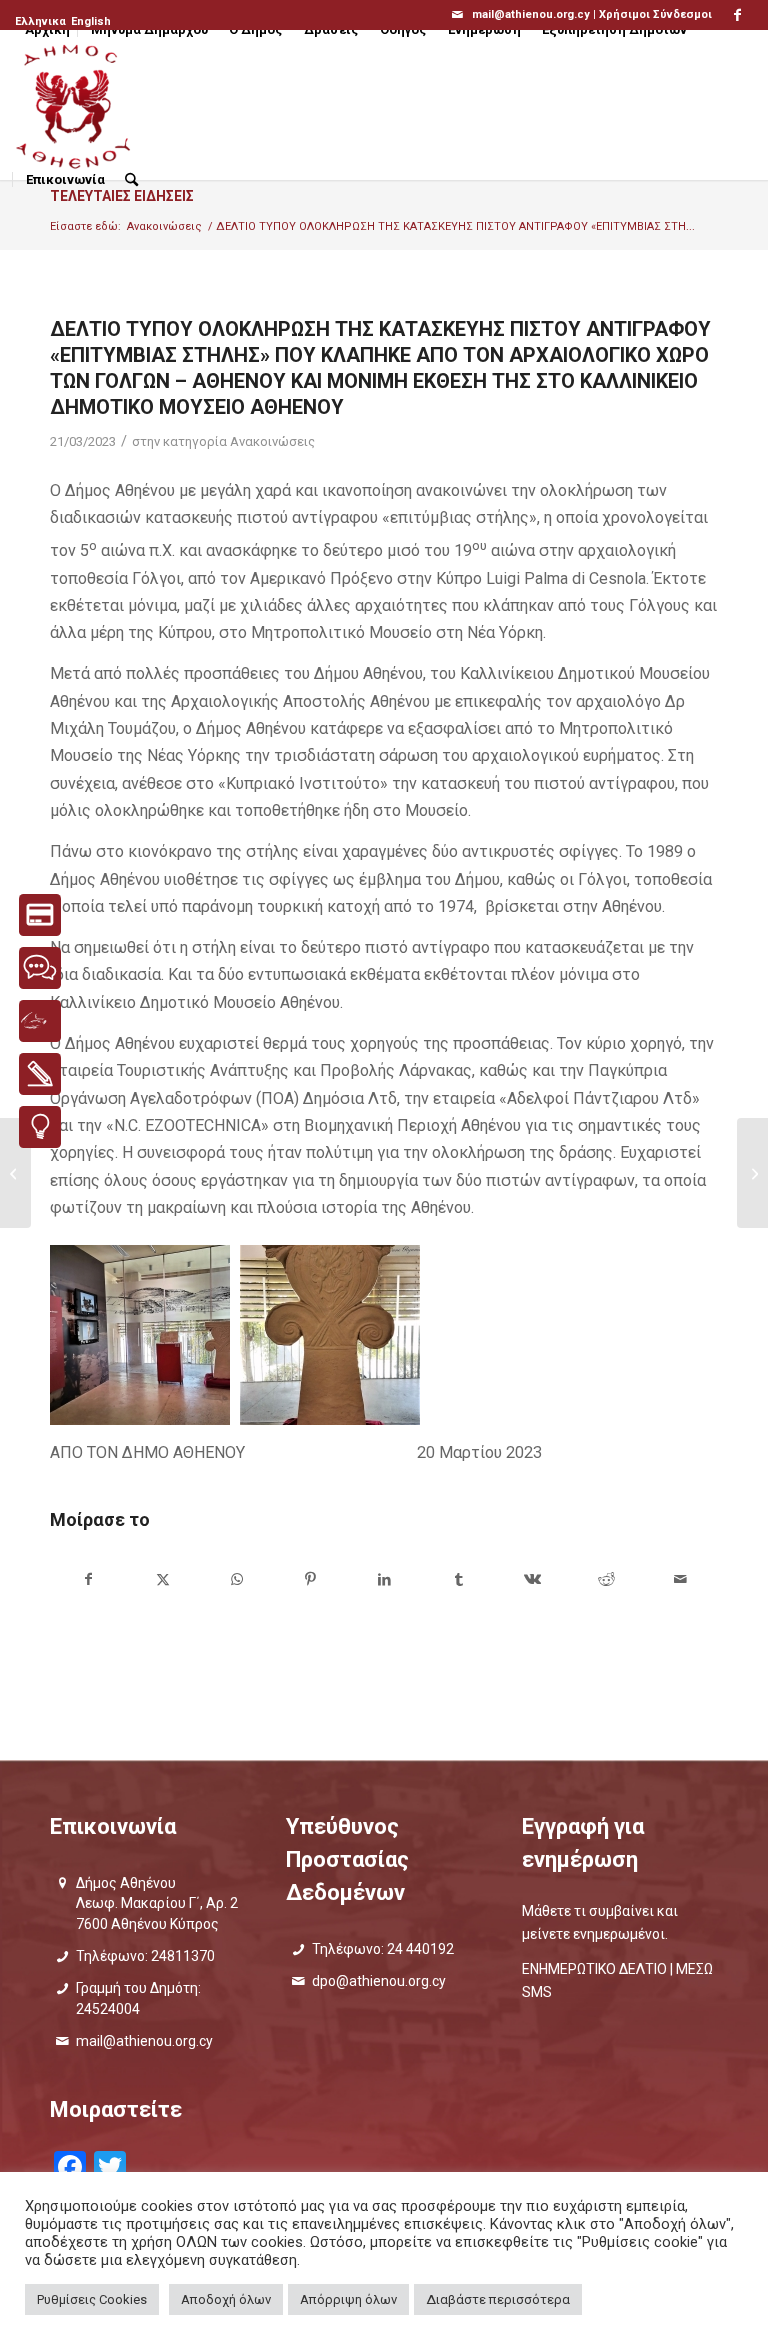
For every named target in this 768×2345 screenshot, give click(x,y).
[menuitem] (42, 22)
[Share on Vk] (532, 1579)
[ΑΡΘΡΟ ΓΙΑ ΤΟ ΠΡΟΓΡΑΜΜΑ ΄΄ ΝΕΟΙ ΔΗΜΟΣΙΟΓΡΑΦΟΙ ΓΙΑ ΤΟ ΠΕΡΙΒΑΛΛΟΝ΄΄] (752, 1173)
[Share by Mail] (680, 1579)
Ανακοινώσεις (272, 441)
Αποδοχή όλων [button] (226, 2299)
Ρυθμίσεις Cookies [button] (92, 2299)
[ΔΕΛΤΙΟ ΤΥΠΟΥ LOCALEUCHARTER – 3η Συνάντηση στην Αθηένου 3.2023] (15, 1173)
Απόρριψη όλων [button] (348, 2299)
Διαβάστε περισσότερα (498, 2299)
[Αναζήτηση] (131, 180)
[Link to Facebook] (738, 15)
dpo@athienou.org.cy (379, 1981)
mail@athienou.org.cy (144, 2041)
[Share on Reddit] (606, 1579)
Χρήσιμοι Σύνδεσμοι (655, 14)
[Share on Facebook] (88, 1579)
